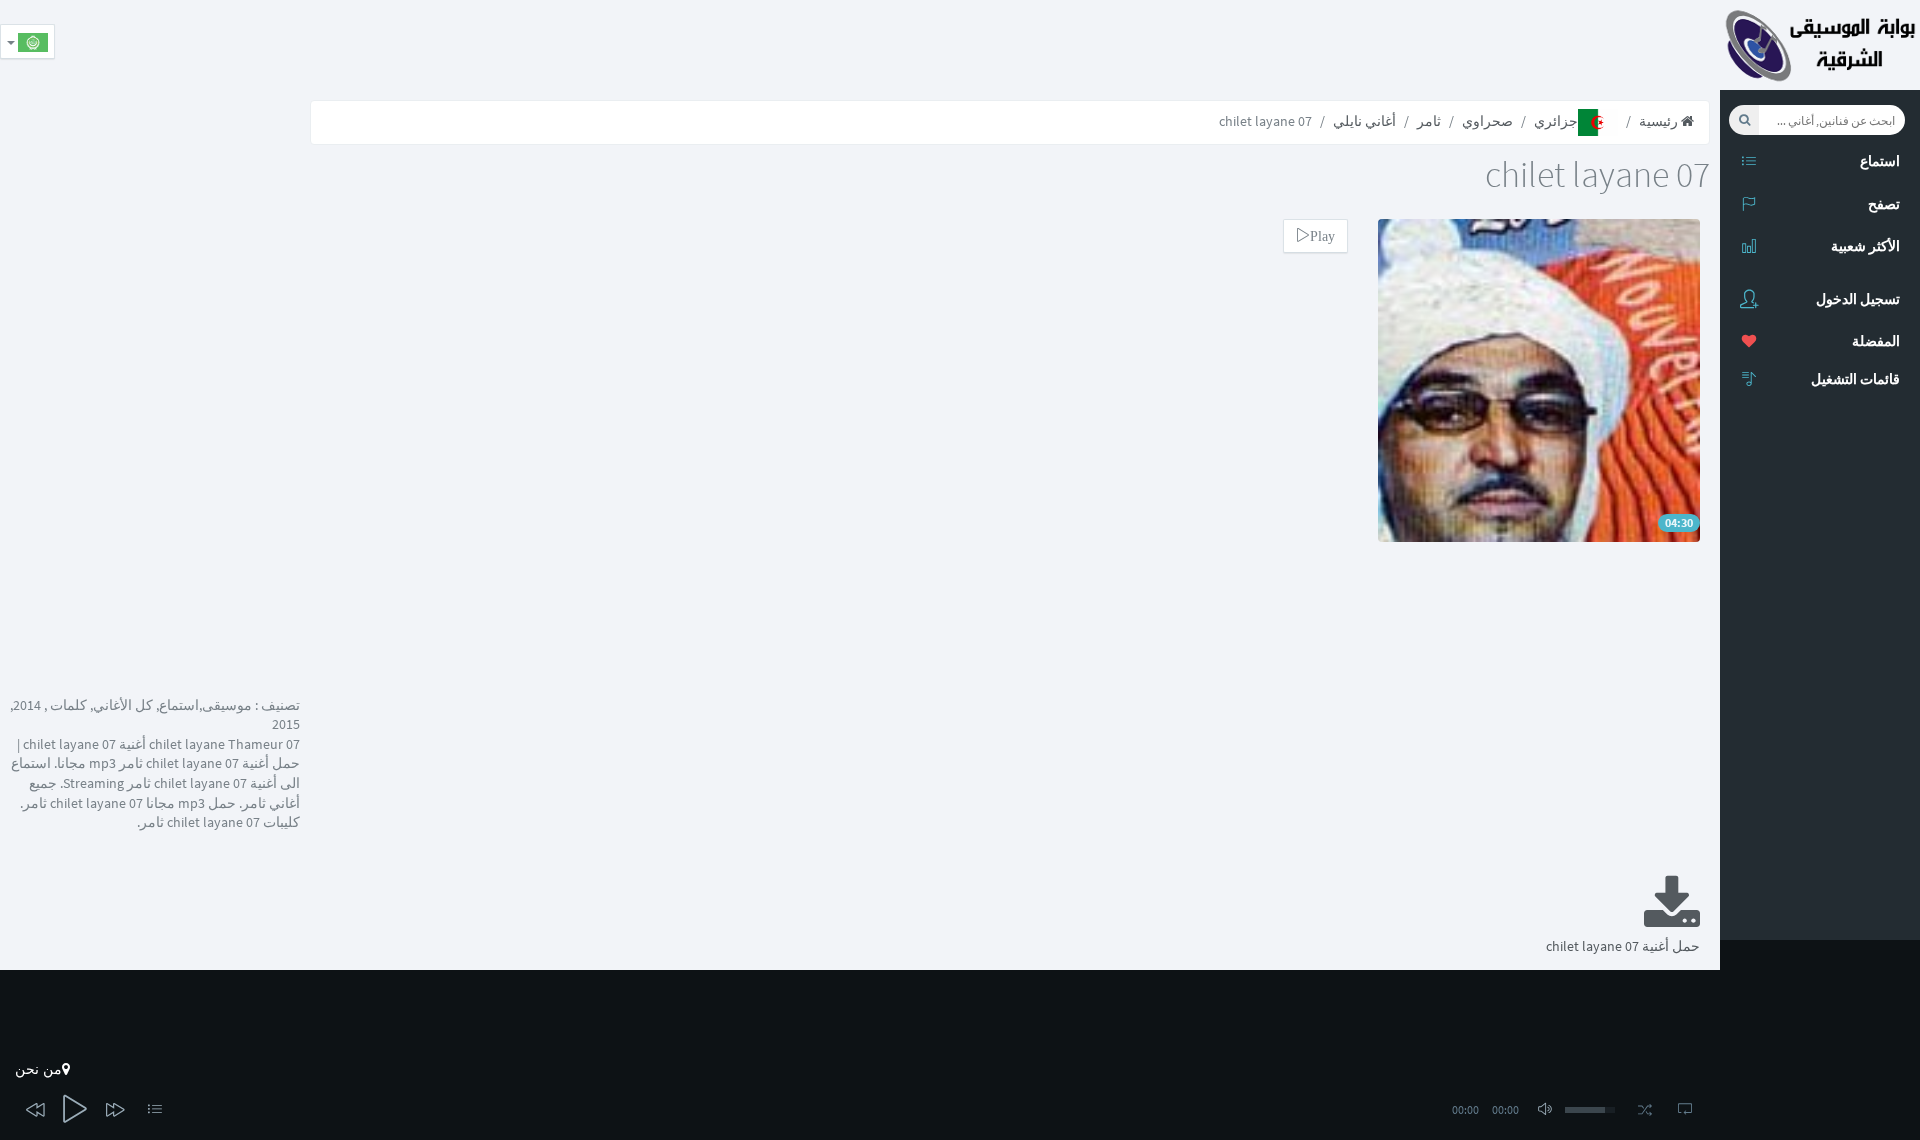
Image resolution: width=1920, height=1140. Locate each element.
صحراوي (1487, 121)
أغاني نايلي (1364, 121)
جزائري (1556, 121)
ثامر (1429, 121)
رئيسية (1660, 121)
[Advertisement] (1356, 45)
